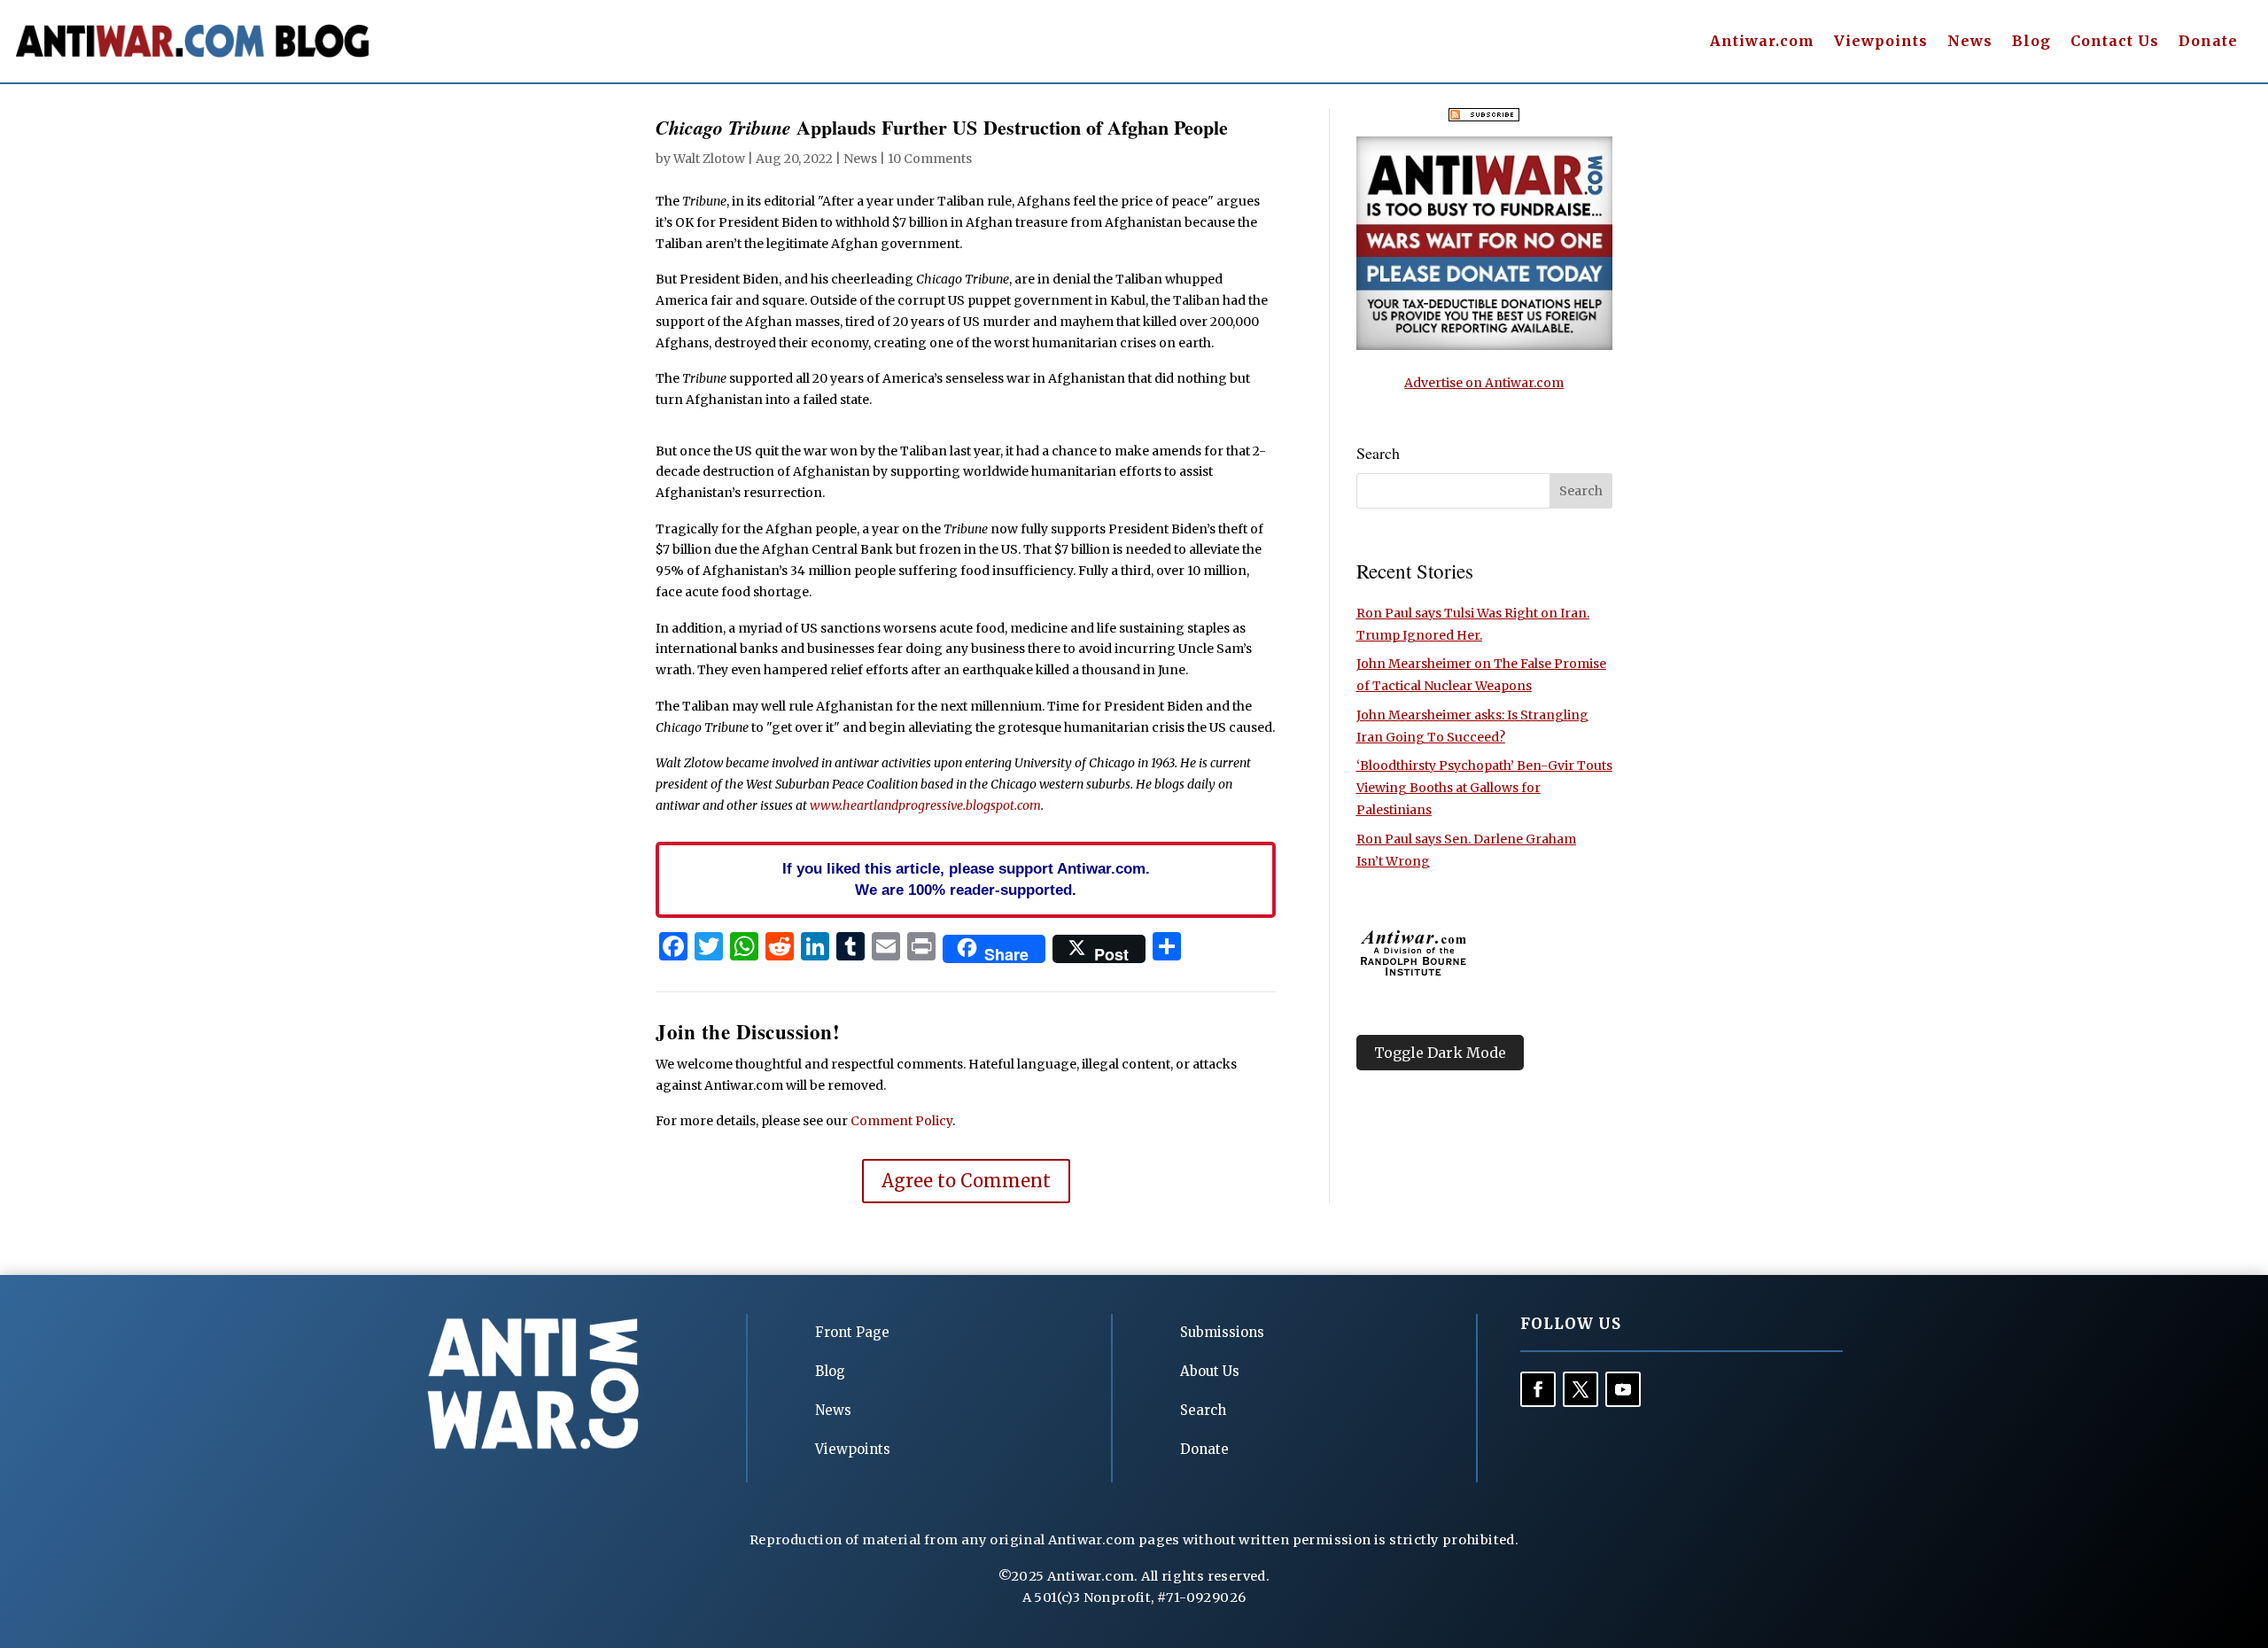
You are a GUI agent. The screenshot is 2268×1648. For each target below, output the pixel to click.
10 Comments (930, 159)
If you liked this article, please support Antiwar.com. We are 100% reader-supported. (966, 879)
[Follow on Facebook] (1538, 1389)
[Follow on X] (1581, 1389)
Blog (2031, 42)
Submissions (1222, 1332)
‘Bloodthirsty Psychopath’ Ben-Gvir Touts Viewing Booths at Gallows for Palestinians (1484, 788)
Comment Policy (901, 1121)
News (1970, 42)
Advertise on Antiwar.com (1484, 383)
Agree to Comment (966, 1181)
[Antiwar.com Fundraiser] (1484, 346)
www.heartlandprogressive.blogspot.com (925, 805)
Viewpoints (1881, 42)
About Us (1210, 1371)
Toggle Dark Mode (1440, 1053)
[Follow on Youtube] (1623, 1389)
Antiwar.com (1762, 42)
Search (1203, 1410)
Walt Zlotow (709, 159)
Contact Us (2115, 42)
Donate (2208, 42)
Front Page (852, 1332)
